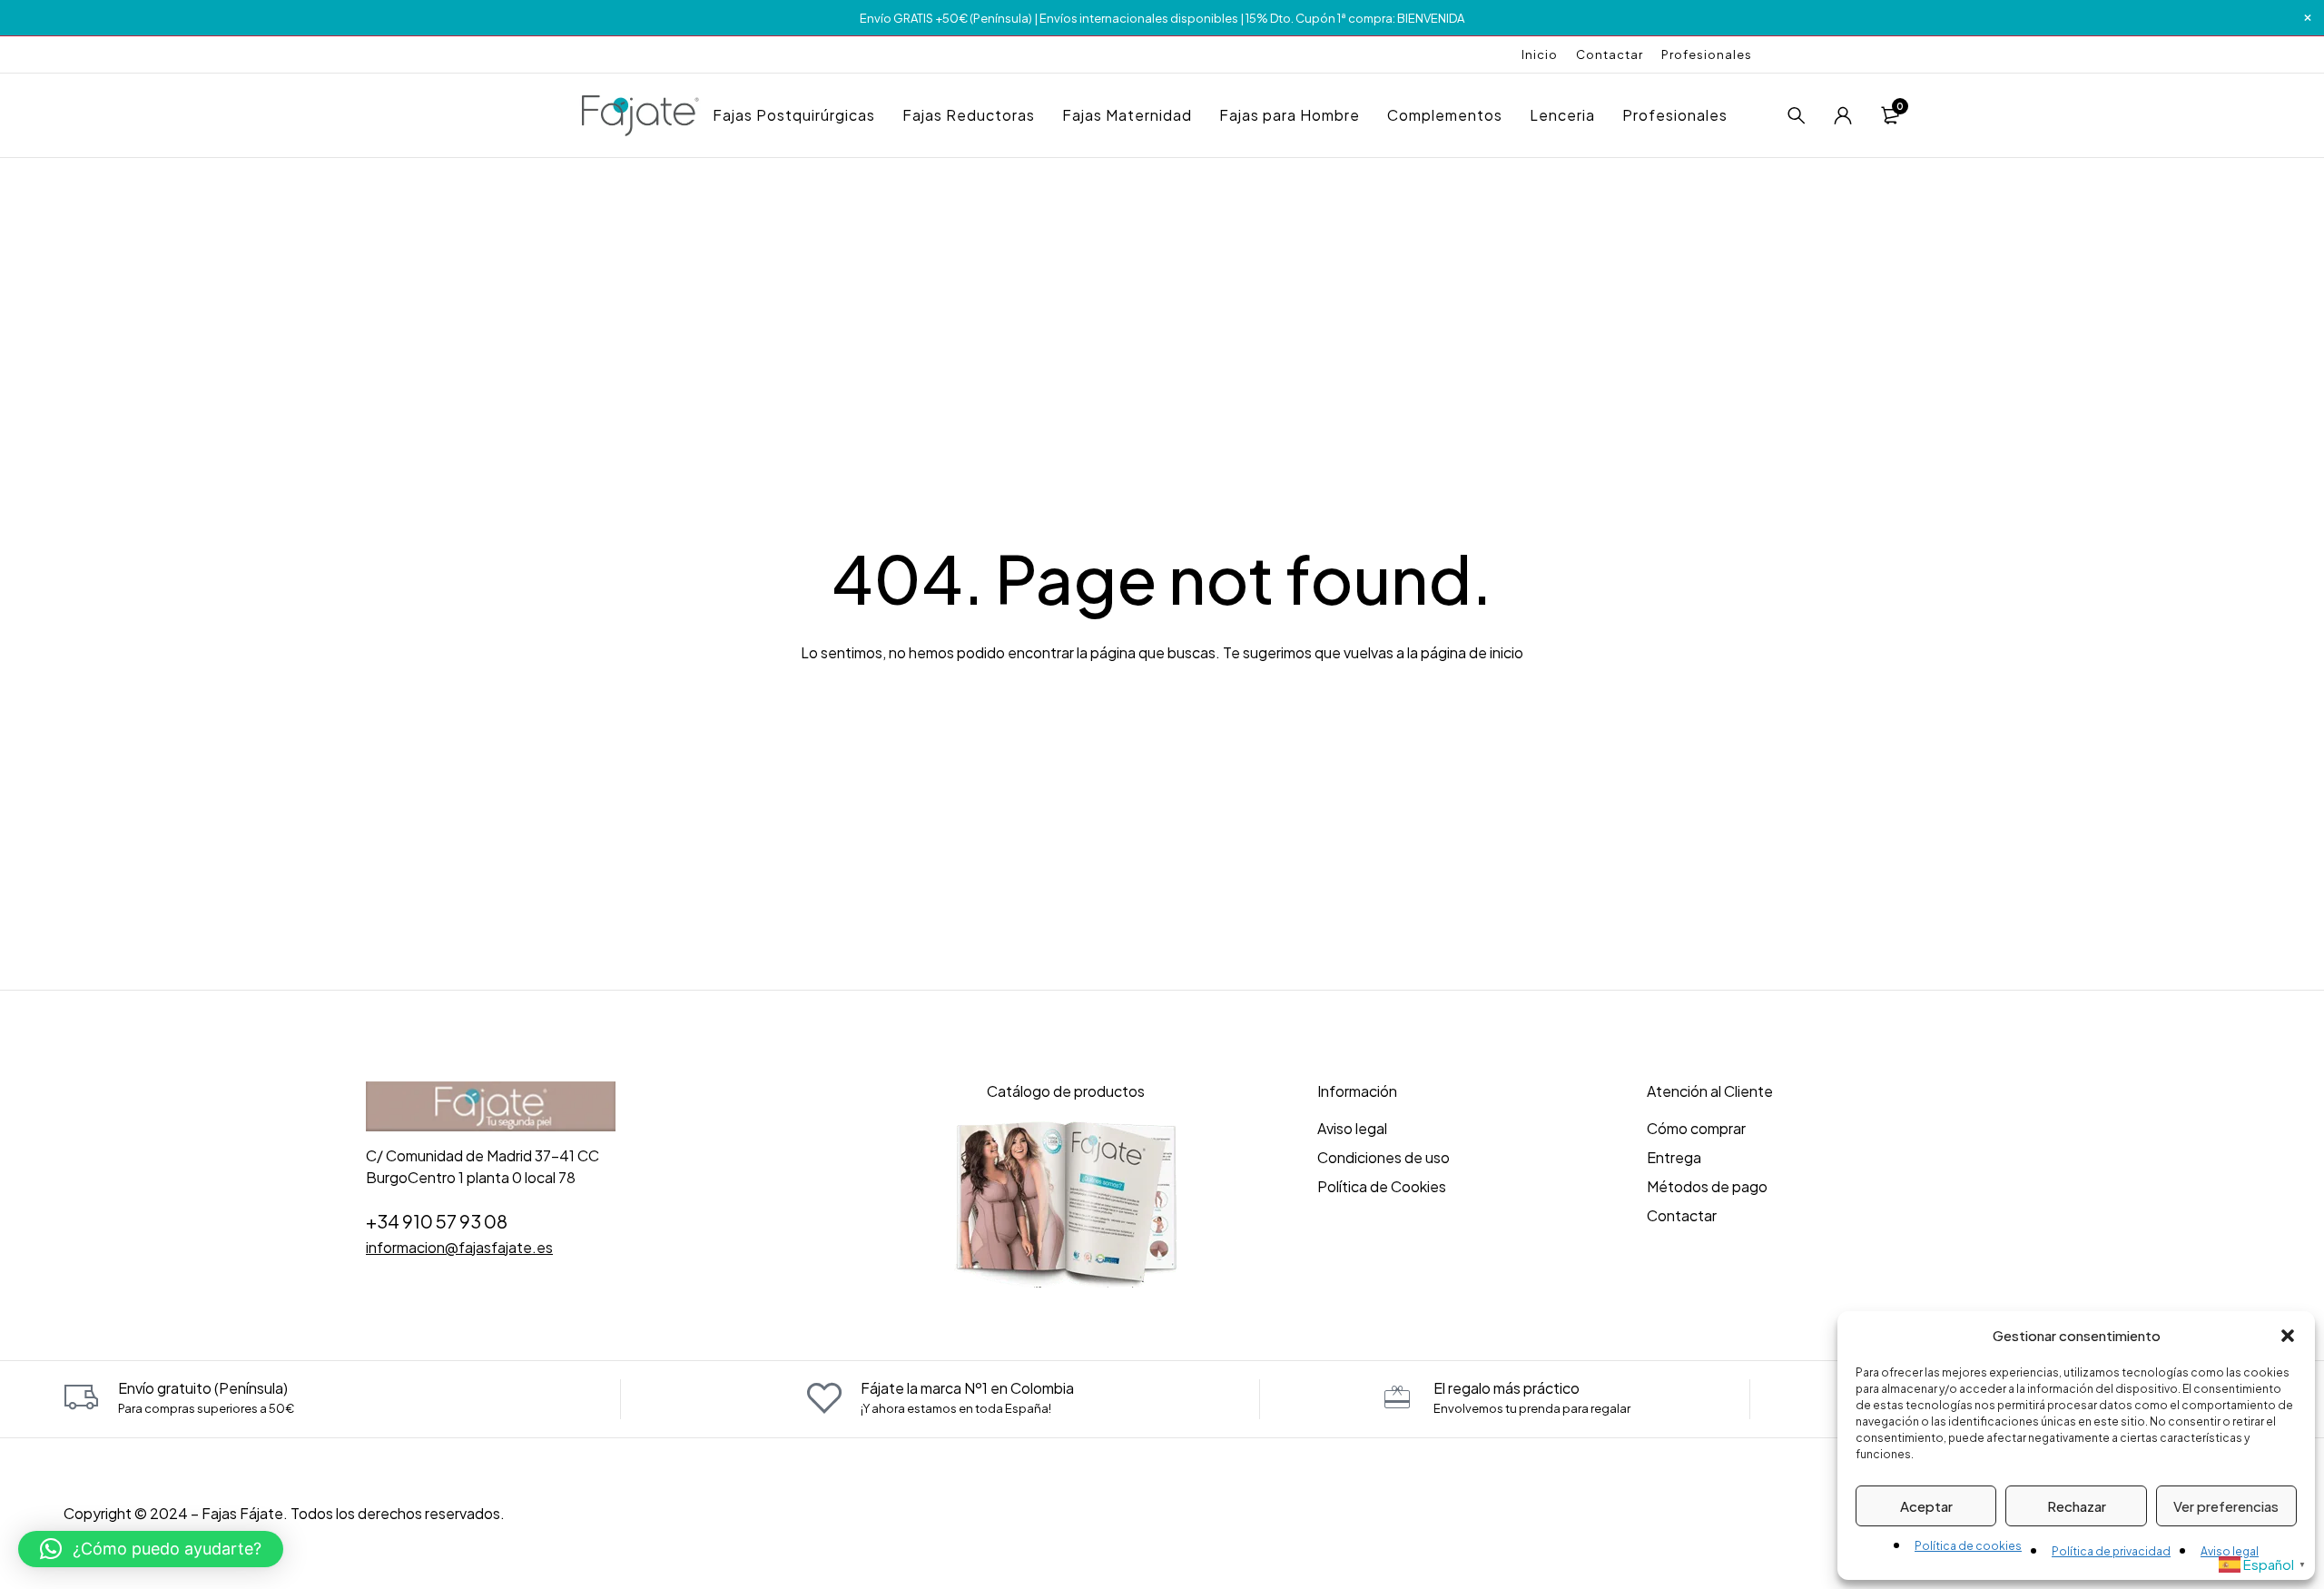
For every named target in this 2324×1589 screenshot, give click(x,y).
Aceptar (1926, 1506)
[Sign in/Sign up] (1843, 115)
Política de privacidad (2111, 1551)
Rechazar (2077, 1506)
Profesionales (1707, 54)
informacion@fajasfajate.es (459, 1247)
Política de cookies (1968, 1546)
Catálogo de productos (1066, 1091)
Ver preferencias (2226, 1506)
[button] (2288, 1336)
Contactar (1610, 54)
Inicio (1540, 54)
